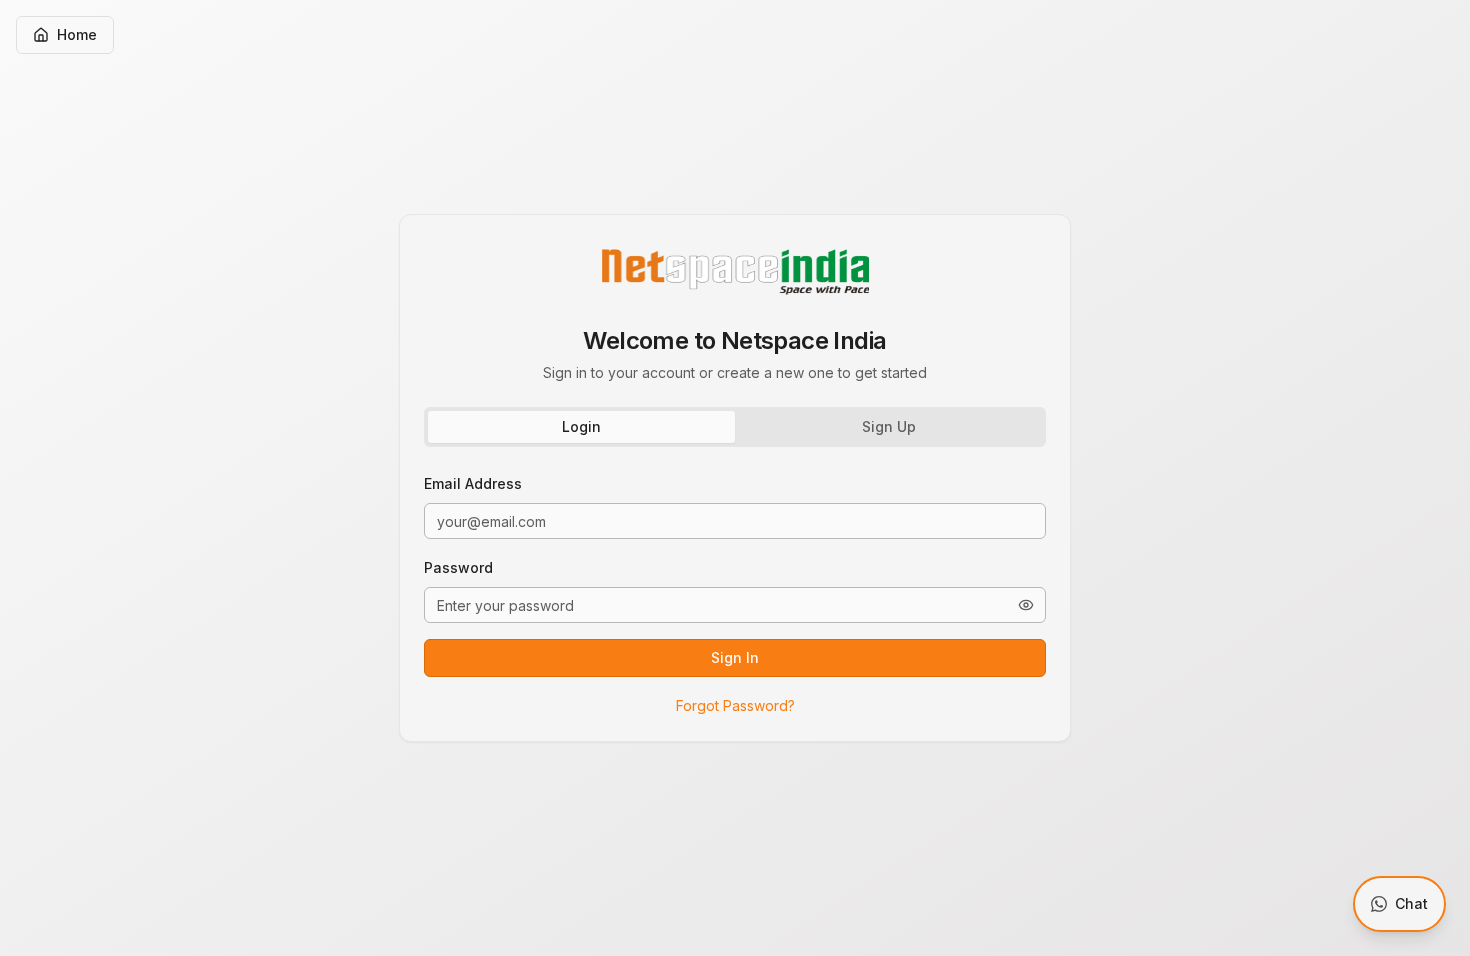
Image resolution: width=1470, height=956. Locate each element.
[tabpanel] (735, 594)
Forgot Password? (735, 705)
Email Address (473, 483)
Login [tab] (581, 426)
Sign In (735, 657)
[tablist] (735, 427)
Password (458, 567)
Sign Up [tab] (889, 426)
